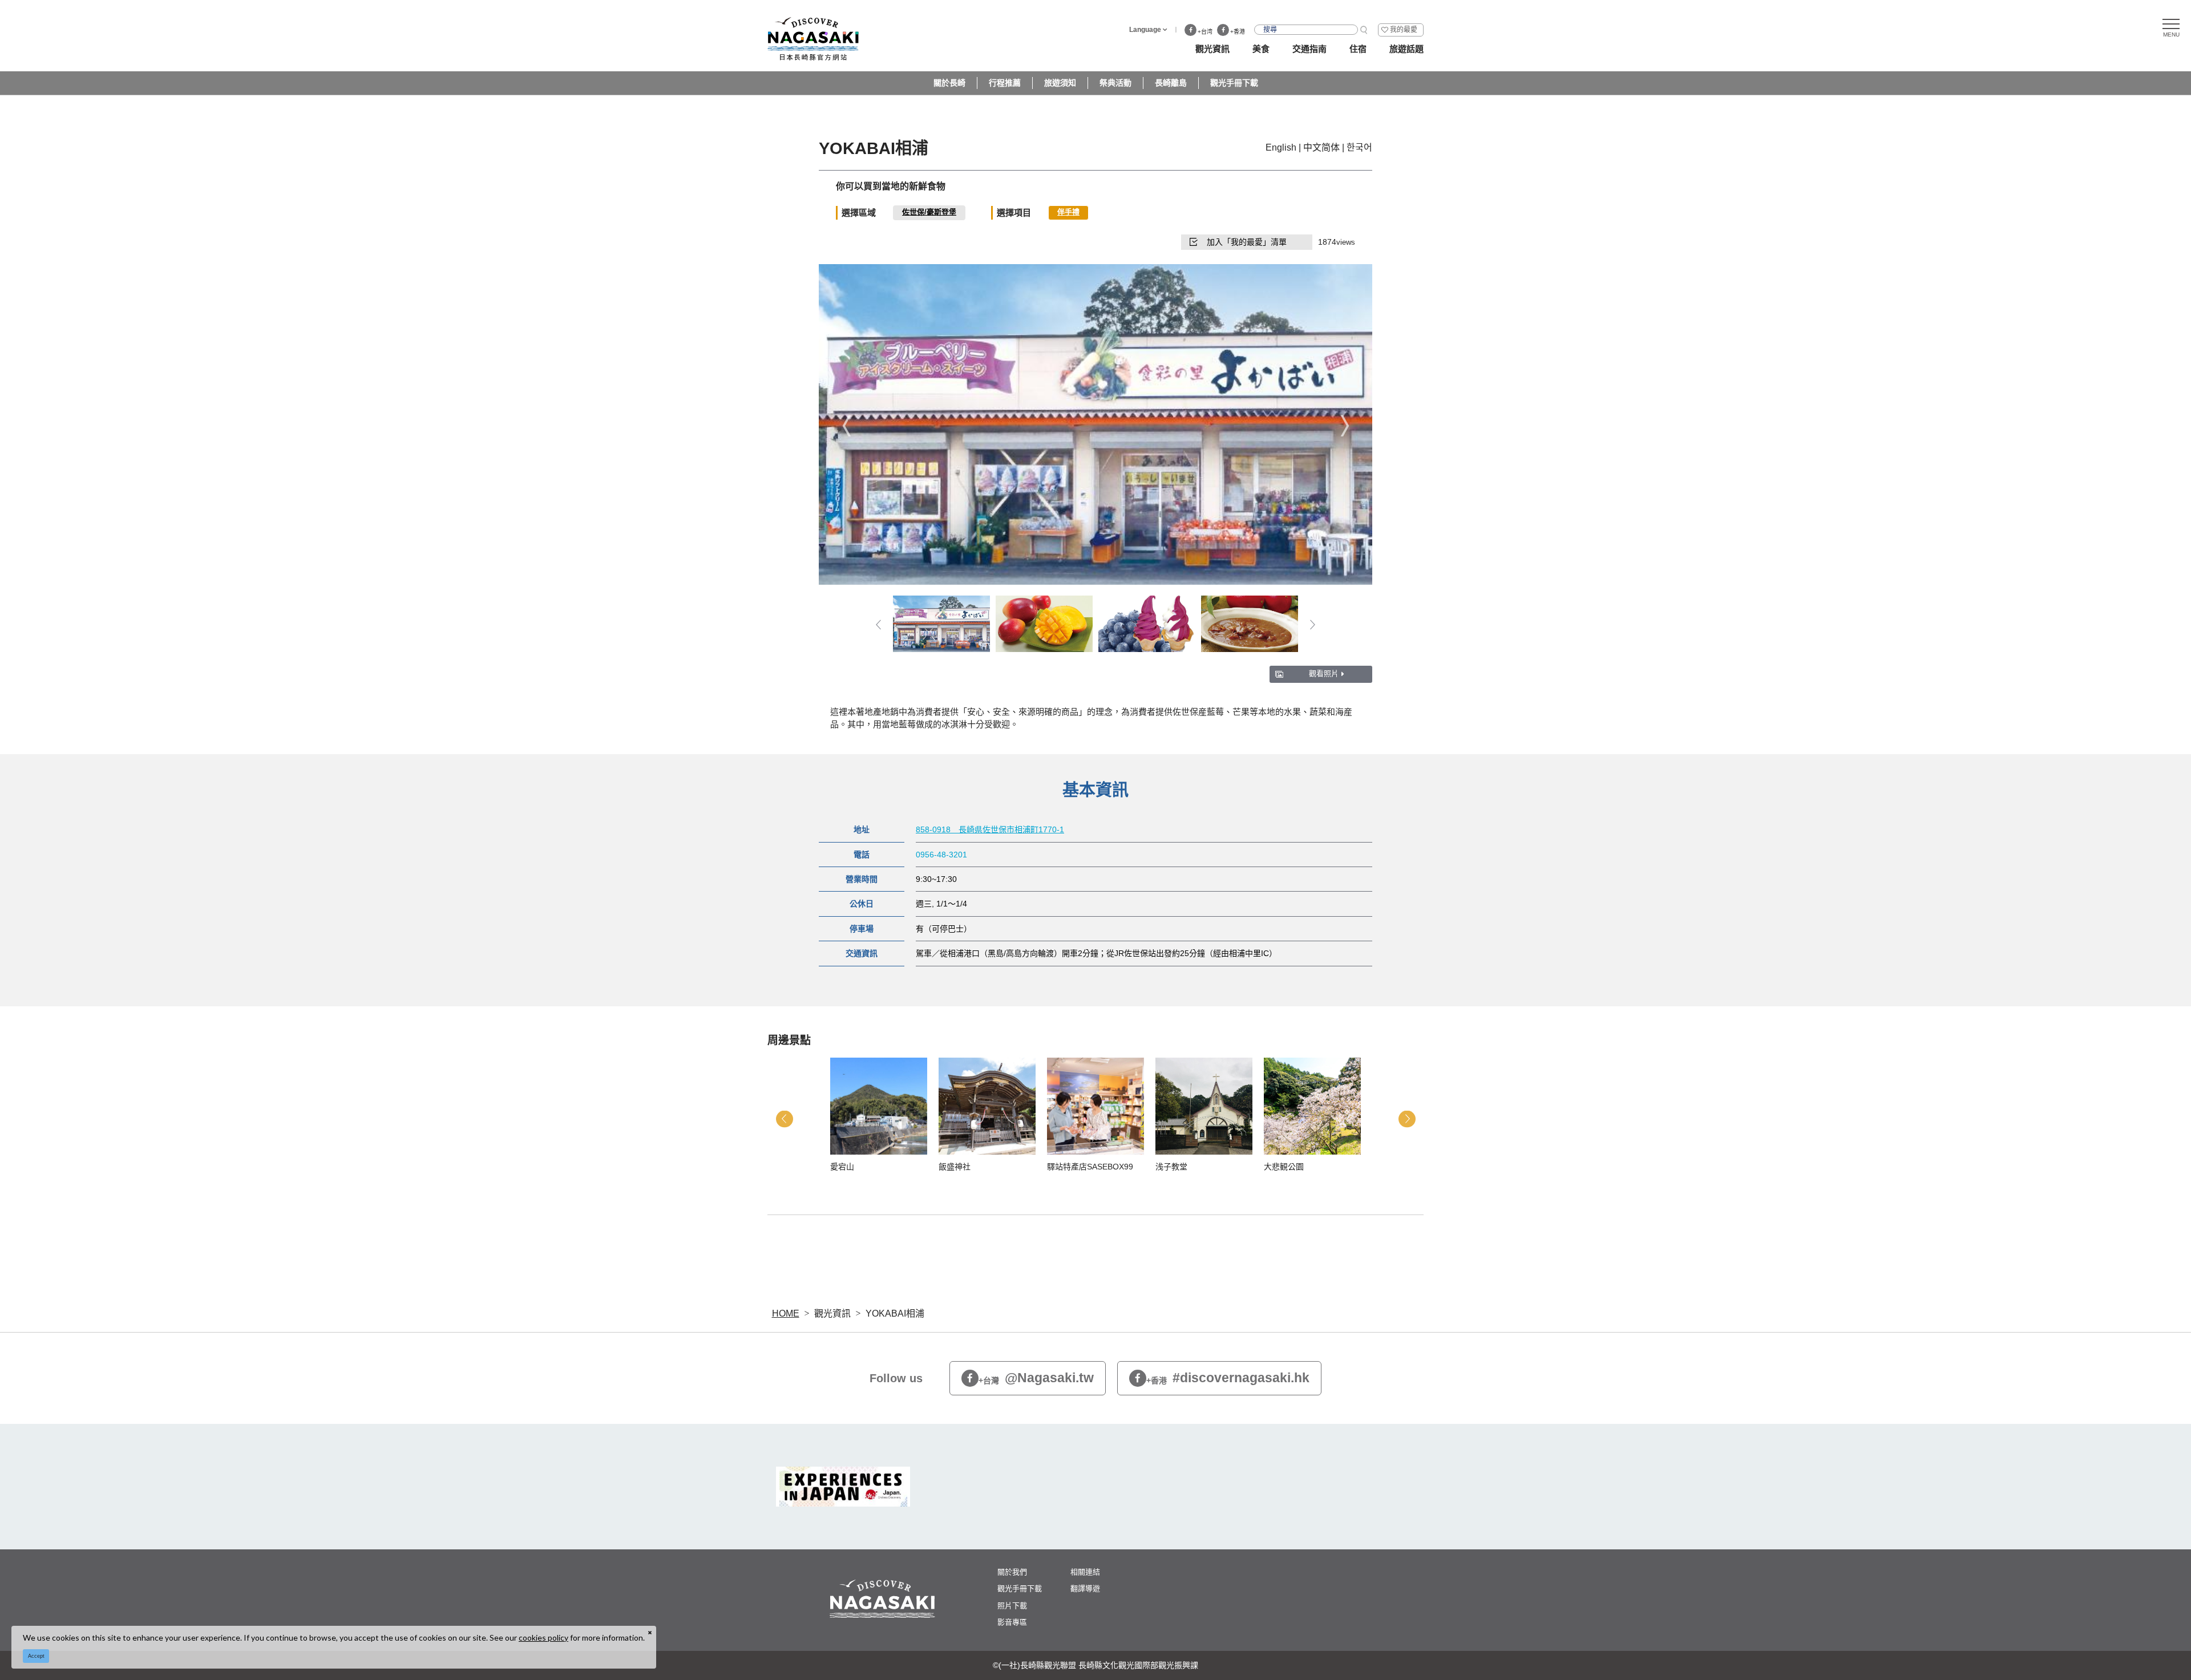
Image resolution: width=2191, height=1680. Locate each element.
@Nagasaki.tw (1036, 1378)
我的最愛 (1404, 30)
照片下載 (1012, 1606)
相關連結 (1085, 1572)
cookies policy (543, 1638)
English (1281, 147)
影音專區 (1012, 1622)
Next (1345, 425)
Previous (846, 425)
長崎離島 (1171, 83)
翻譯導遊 (1085, 1588)
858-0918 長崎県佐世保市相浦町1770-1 (990, 829)
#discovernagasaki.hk (1228, 1378)
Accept (36, 1656)
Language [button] (1145, 30)
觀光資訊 (832, 1313)
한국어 (1359, 147)
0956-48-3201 (941, 855)
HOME (786, 1313)
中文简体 (1321, 147)
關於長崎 (949, 83)
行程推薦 (1005, 83)
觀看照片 (1324, 673)
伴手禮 (1068, 212)
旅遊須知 (1060, 83)
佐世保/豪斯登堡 (929, 212)
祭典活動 (1115, 83)
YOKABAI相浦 (895, 1313)
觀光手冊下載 (1234, 83)
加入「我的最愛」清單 (1247, 242)
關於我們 (1012, 1572)
